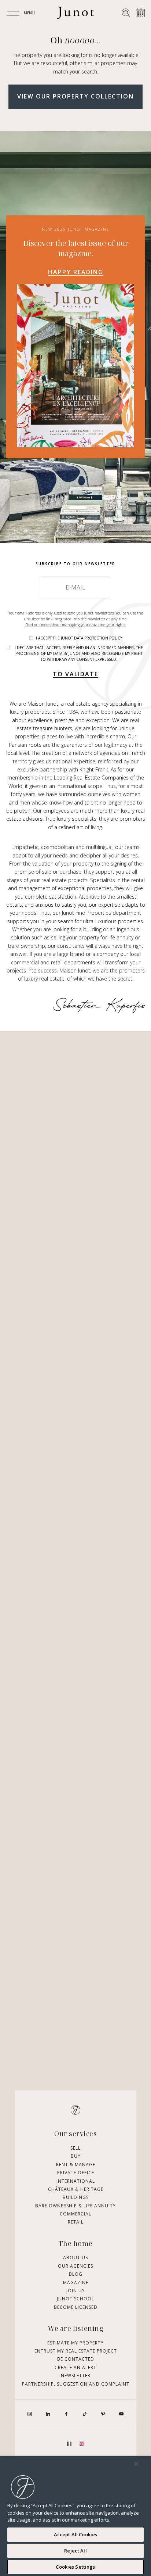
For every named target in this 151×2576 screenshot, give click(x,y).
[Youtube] (121, 2414)
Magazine (76, 2283)
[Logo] (75, 13)
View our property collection (75, 96)
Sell (75, 2148)
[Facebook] (66, 2414)
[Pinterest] (103, 2414)
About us (75, 2258)
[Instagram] (30, 2414)
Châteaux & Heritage (76, 2189)
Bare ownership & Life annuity (75, 2206)
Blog (76, 2274)
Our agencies (75, 2266)
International (76, 2181)
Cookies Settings (75, 2567)
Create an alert (75, 2367)
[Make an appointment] (140, 13)
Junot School (75, 2299)
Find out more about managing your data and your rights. (76, 625)
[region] (75, 2516)
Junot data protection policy (91, 638)
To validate (75, 674)
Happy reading (76, 272)
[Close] (136, 2464)
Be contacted (76, 2359)
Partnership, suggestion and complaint (76, 2384)
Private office (76, 2173)
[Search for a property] (126, 13)
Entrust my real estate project (76, 2351)
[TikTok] (85, 2414)
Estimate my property (75, 2343)
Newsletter (76, 2376)
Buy (76, 2156)
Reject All (75, 2551)
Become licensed (76, 2307)
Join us (75, 2291)
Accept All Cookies (75, 2534)
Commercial (75, 2214)
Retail (76, 2222)
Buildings (76, 2197)
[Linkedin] (48, 2414)
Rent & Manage (76, 2165)
